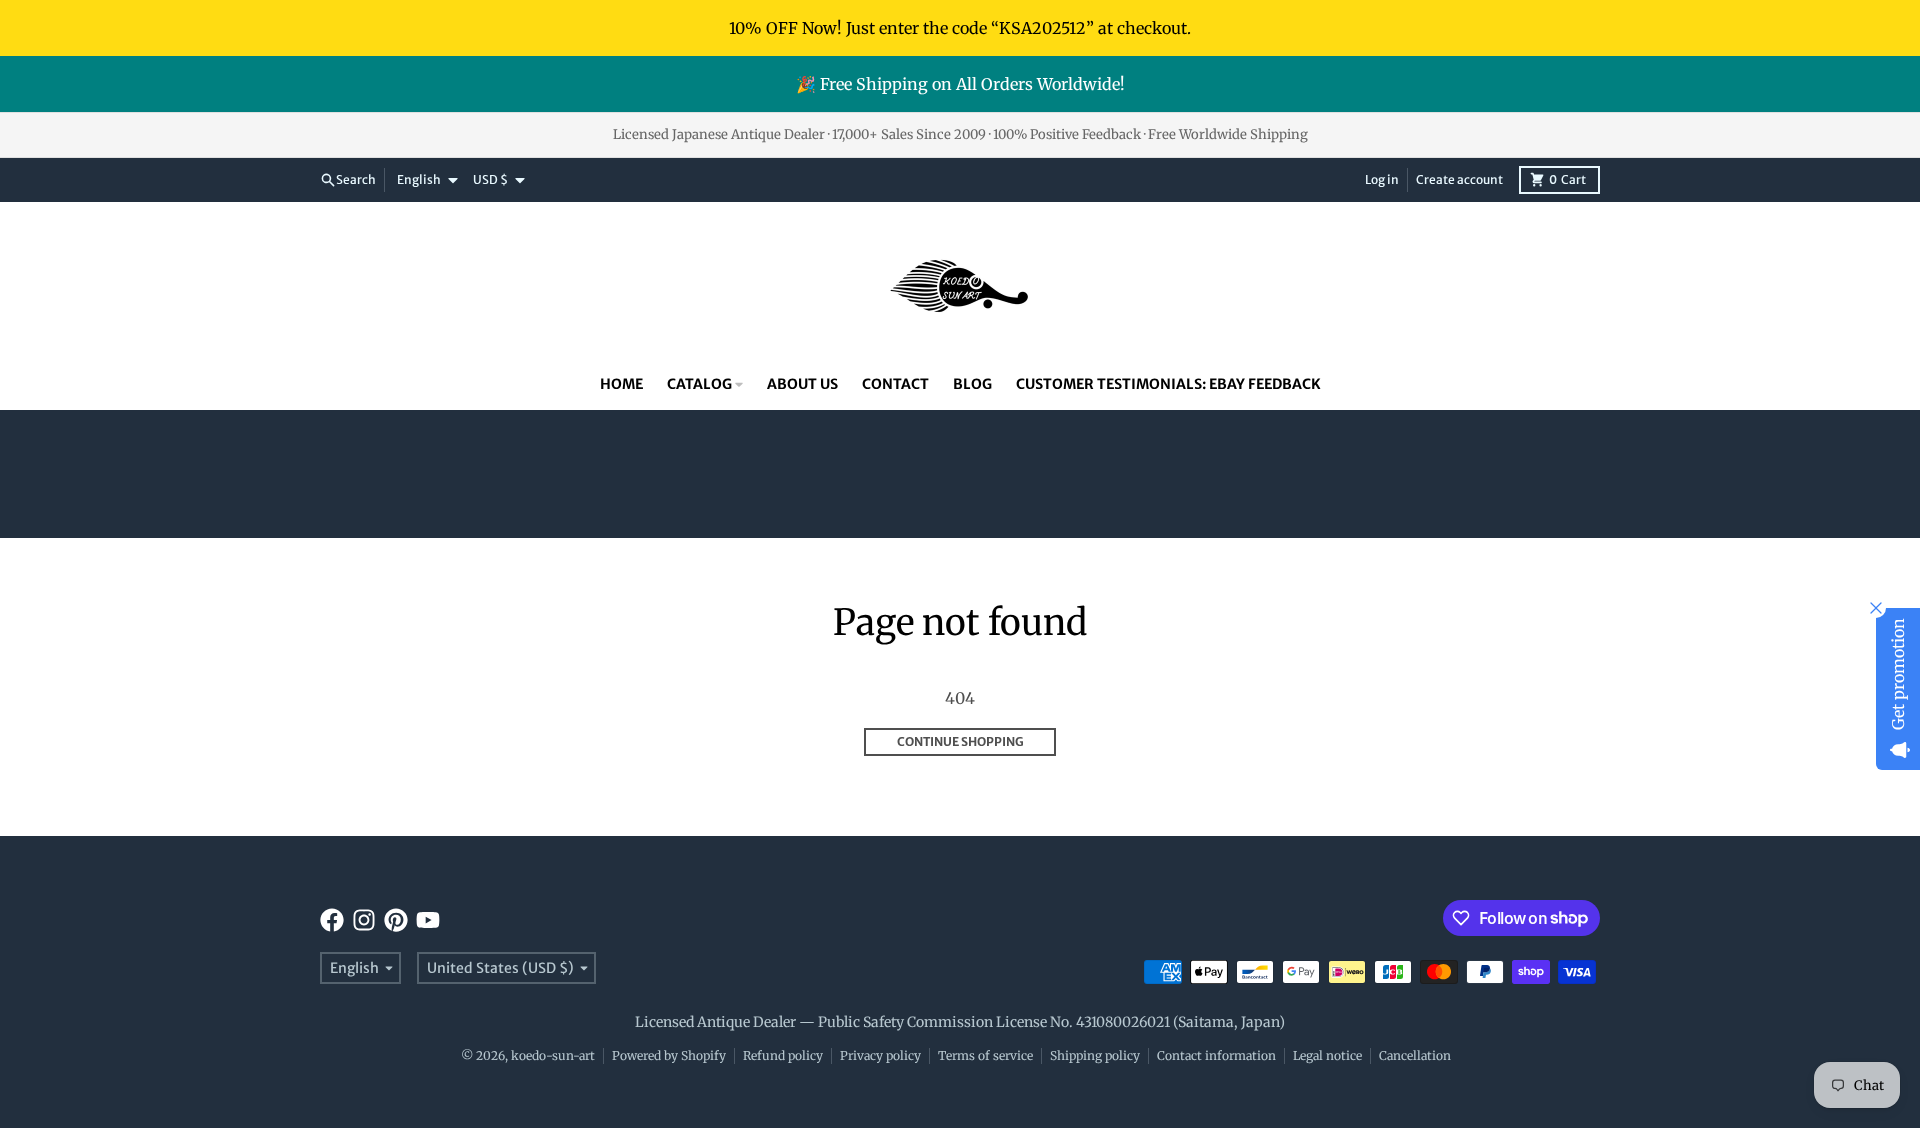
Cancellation (1415, 1055)
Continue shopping (960, 741)
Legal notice (1327, 1055)
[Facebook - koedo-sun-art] (332, 920)
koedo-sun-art (553, 1055)
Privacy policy (880, 1055)
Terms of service (985, 1055)
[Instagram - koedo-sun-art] (364, 920)
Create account (1459, 179)
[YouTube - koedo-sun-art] (428, 920)
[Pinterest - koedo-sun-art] (396, 920)
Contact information (1216, 1055)
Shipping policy (1095, 1055)
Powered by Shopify (669, 1055)
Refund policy (783, 1055)
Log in (1382, 179)
